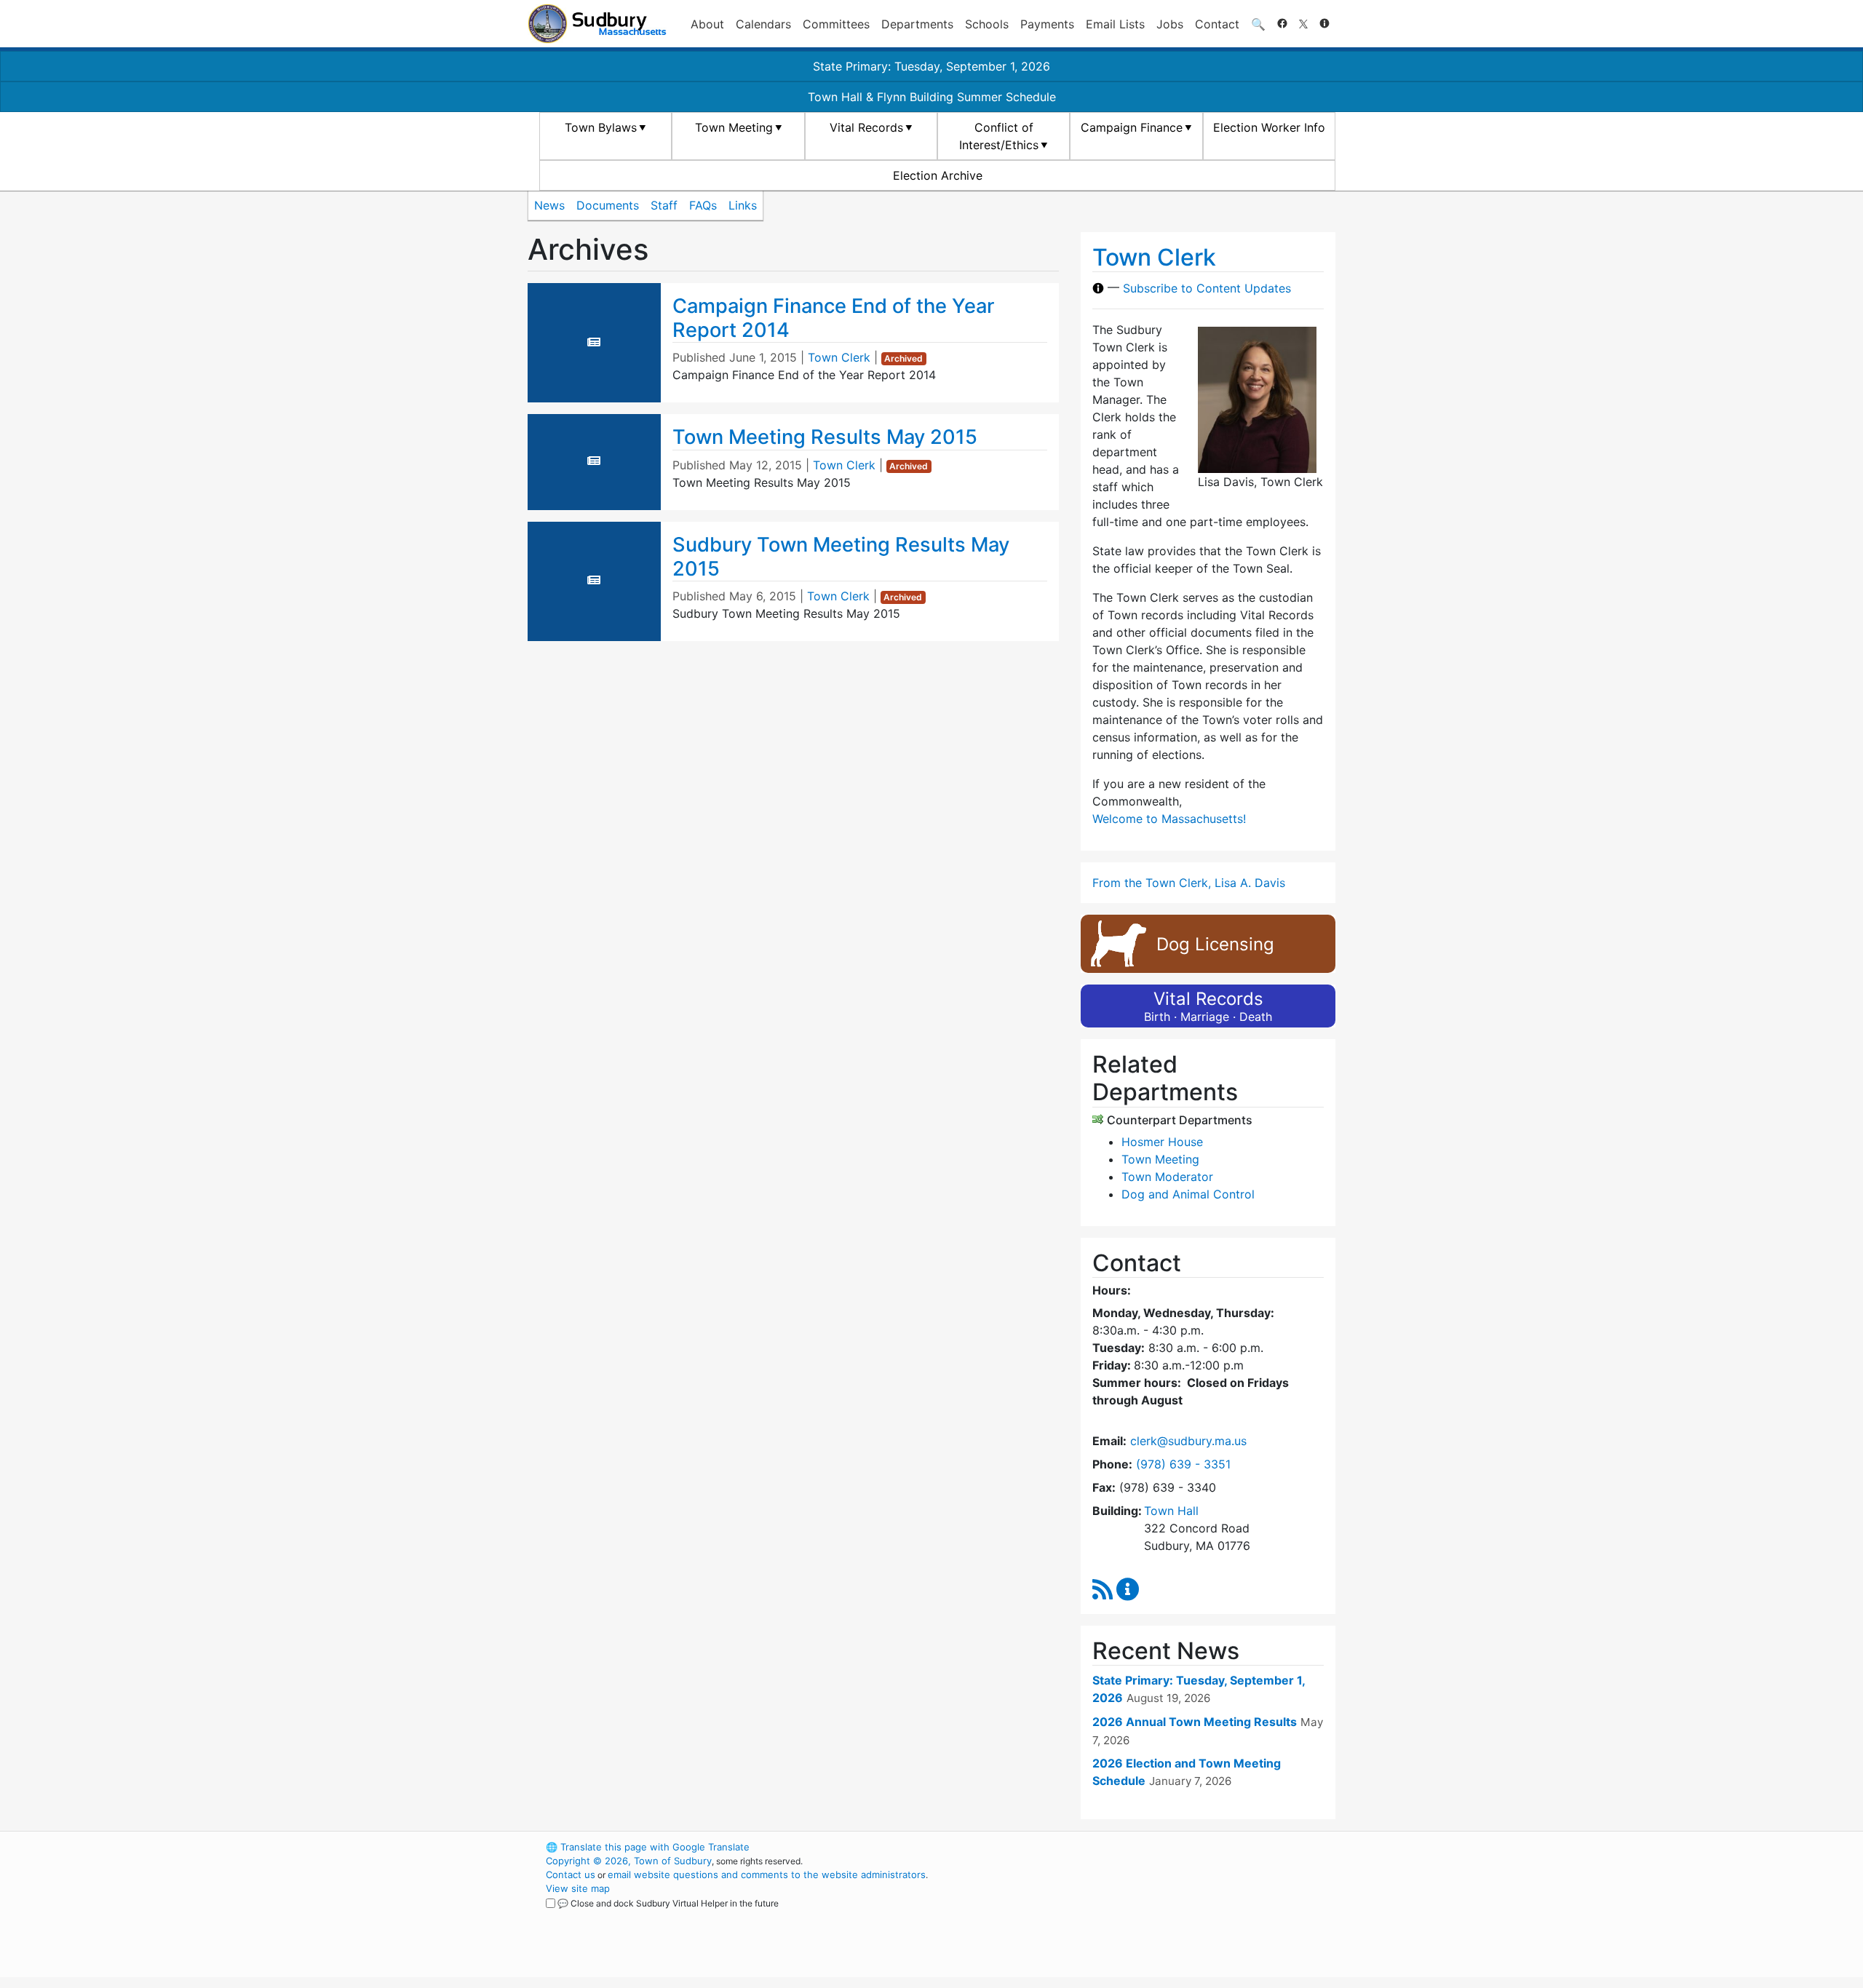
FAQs (703, 205)
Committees (836, 24)
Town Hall (1171, 1511)
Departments (917, 24)
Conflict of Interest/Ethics (999, 136)
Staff (664, 205)
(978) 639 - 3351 (1183, 1464)
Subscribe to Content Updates (1207, 288)
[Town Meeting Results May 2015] (594, 461)
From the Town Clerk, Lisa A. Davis (1189, 883)
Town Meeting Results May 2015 (825, 437)
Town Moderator (1167, 1177)
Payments (1047, 24)
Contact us (571, 1874)
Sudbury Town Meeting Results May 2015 (841, 557)
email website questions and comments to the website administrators (767, 1874)
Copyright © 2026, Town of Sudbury (629, 1861)
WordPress (1139, 1847)
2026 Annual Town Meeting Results (1195, 1722)
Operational (1164, 1916)
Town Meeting (734, 127)
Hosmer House (1162, 1142)
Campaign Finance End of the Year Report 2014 (833, 318)
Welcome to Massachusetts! (1169, 819)
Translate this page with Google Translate (648, 1847)
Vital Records (866, 127)
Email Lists (1115, 24)
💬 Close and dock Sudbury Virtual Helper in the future (668, 1903)
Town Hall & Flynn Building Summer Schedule (932, 97)
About (707, 24)
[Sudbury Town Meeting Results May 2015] (594, 580)
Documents (608, 205)
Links (743, 205)
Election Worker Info (1269, 127)
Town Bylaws (601, 127)
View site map (578, 1888)
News (549, 205)
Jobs (1170, 24)
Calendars (763, 24)
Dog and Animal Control (1188, 1194)
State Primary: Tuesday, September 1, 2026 (931, 66)
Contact (1217, 24)
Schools (987, 24)
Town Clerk (839, 357)
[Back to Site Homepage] (597, 24)
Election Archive (938, 175)
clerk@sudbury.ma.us (1188, 1441)
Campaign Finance (1132, 127)
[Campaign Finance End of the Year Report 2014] (594, 342)
